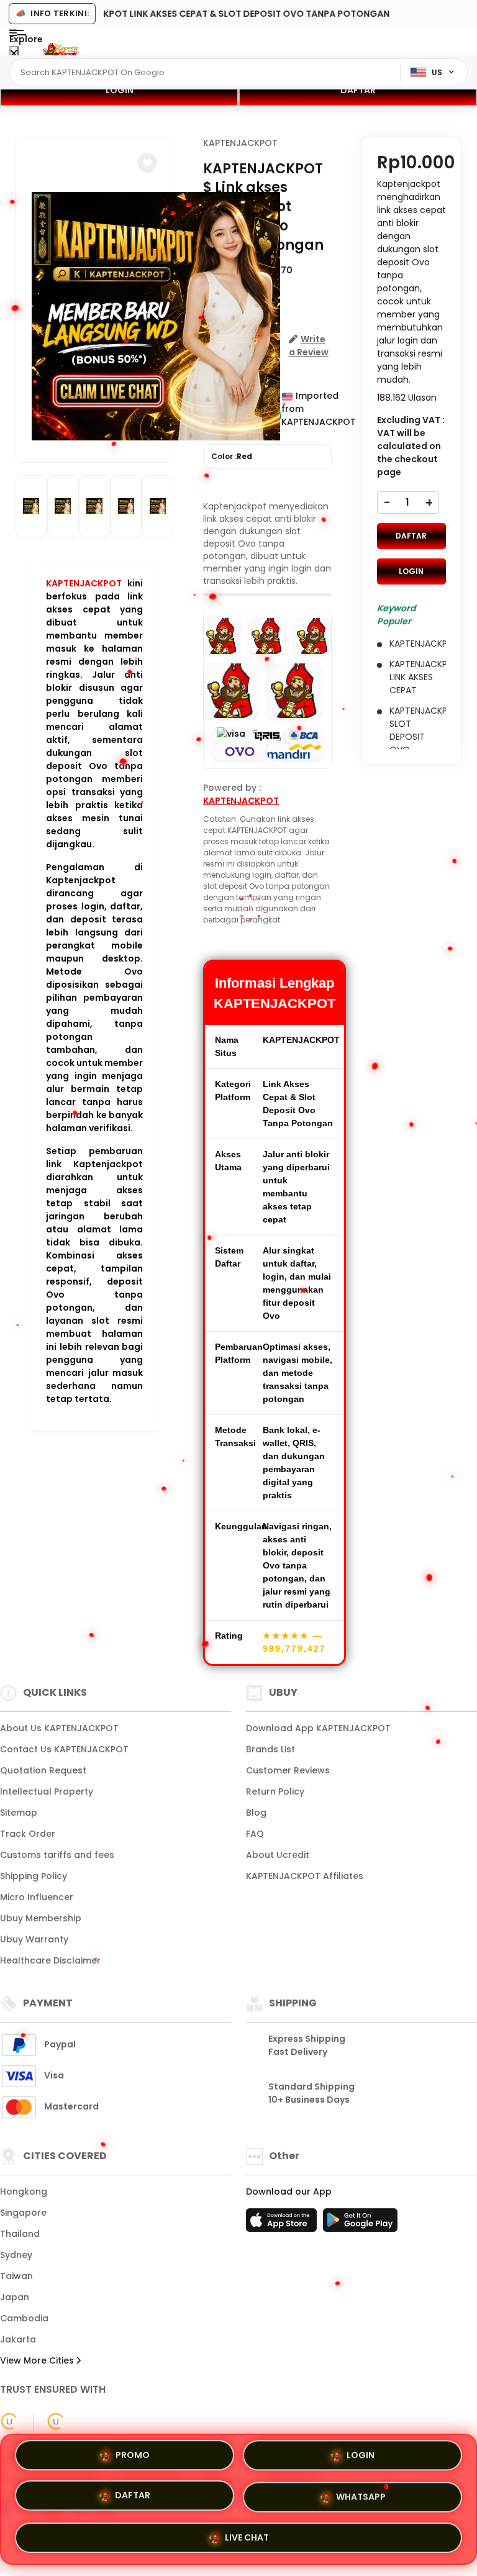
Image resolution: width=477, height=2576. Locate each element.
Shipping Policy (34, 1876)
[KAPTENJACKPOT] (61, 51)
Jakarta (18, 2339)
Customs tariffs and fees (57, 1855)
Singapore (23, 2213)
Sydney (16, 2255)
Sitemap (19, 1813)
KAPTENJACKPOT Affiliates (305, 1876)
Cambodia (24, 2318)
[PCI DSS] (9, 2421)
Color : (232, 456)
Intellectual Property (47, 1791)
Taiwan (16, 2276)
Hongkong (24, 2191)
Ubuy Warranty (34, 1939)
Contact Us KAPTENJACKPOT (64, 1749)
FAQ (255, 1834)
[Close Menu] (14, 54)
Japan (15, 2297)
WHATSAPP (361, 2494)
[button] (147, 163)
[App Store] (283, 2224)
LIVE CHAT (247, 2533)
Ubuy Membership (41, 1918)
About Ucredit (278, 1855)
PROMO (133, 2459)
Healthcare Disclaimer (50, 1960)
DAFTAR (358, 90)
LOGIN (120, 90)
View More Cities (38, 2360)
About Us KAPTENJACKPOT (59, 1728)
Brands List (270, 1749)
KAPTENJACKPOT (84, 583)
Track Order (28, 1834)
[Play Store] (360, 2224)
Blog (256, 1813)
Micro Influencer (37, 1897)
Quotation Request (43, 1770)
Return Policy (275, 1791)
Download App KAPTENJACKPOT (318, 1728)
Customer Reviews (288, 1770)
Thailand (20, 2234)
